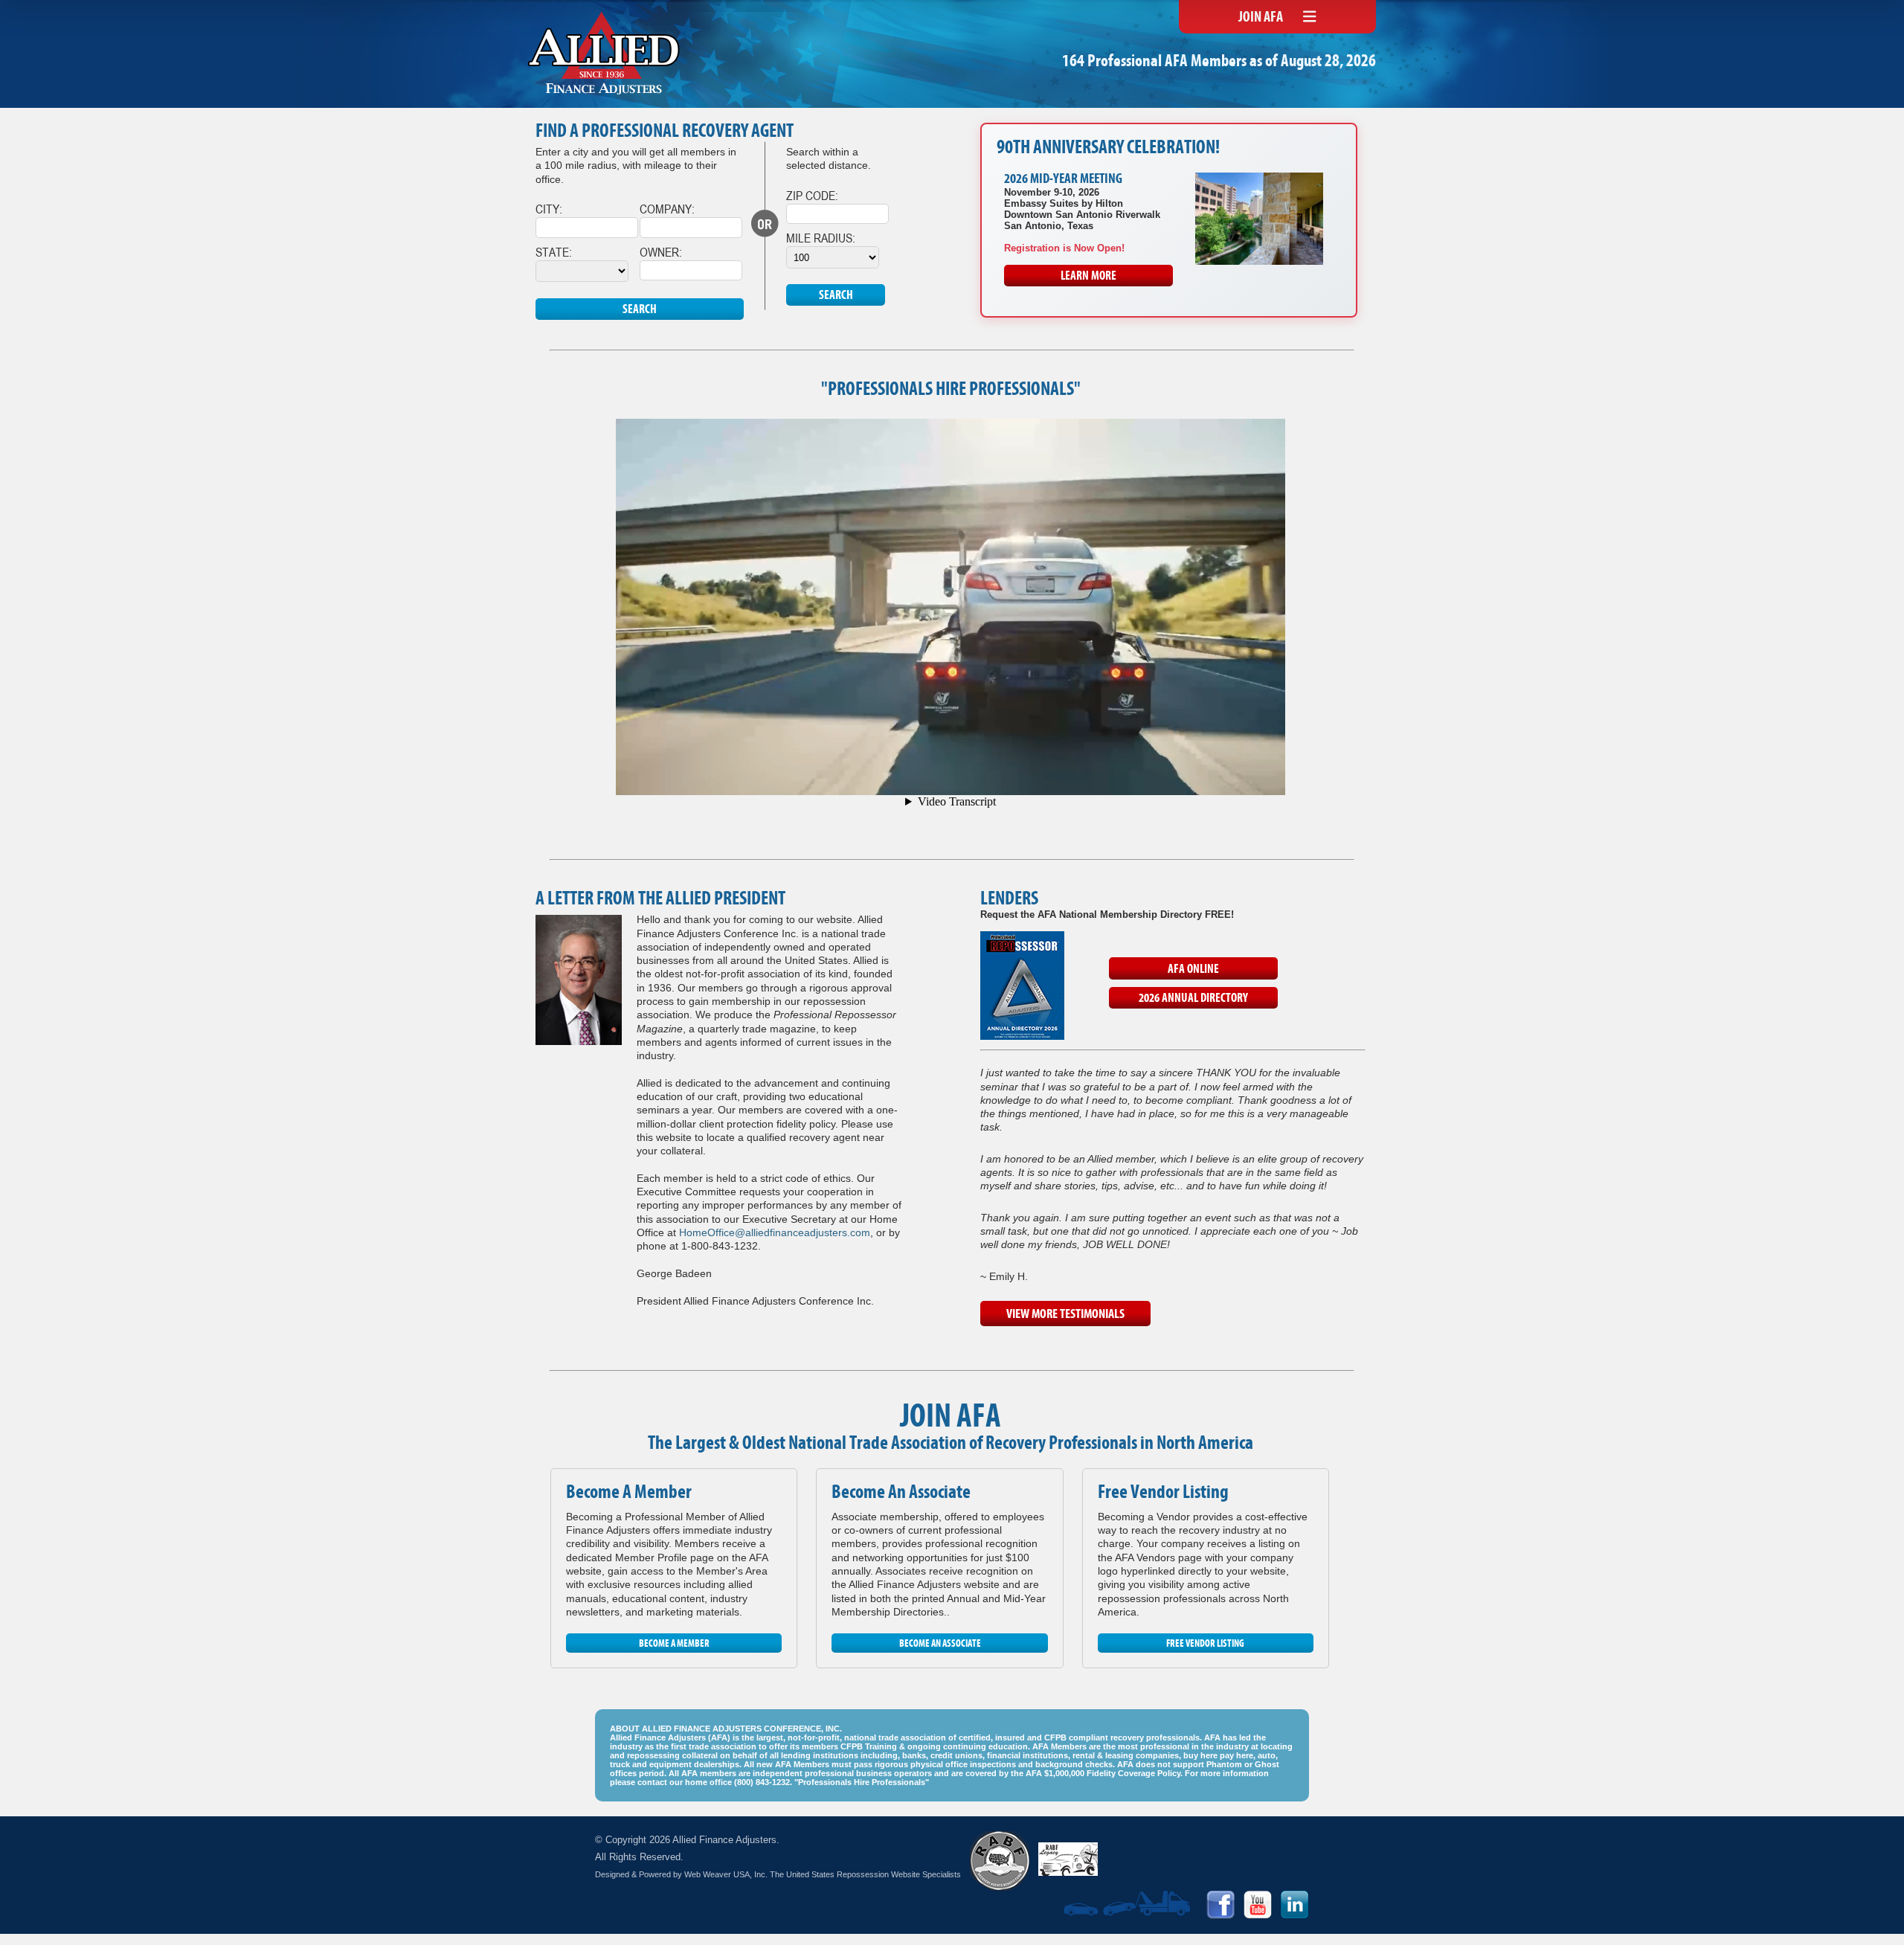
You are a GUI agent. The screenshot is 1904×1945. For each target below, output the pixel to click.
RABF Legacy (1068, 1859)
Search (640, 310)
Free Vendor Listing (1205, 1644)
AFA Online (1193, 970)
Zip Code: (812, 195)
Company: (667, 209)
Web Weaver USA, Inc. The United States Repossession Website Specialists (823, 1874)
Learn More (1088, 277)
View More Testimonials (1065, 1315)
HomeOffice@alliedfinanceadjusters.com (775, 1232)
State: (554, 252)
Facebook (1220, 1905)
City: (549, 209)
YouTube (1258, 1905)
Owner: (661, 252)
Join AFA (1261, 18)
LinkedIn (1295, 1905)
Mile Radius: (821, 238)
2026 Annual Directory (1193, 999)
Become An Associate (940, 1644)
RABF (1000, 1861)
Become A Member (674, 1644)
